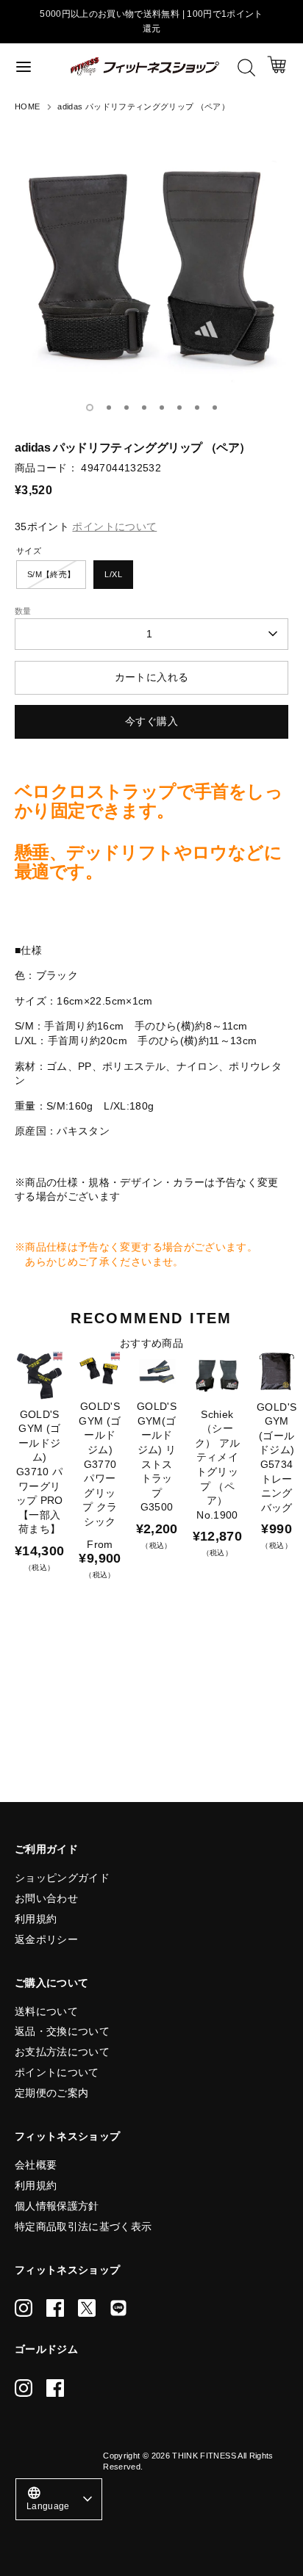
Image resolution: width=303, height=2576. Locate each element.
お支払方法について (62, 2052)
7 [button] (197, 408)
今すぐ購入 (151, 721)
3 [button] (126, 408)
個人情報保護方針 (57, 2206)
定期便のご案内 (51, 2093)
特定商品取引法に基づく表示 (83, 2226)
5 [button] (162, 408)
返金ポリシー (46, 1939)
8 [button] (215, 408)
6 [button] (179, 408)
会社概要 (36, 2165)
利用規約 (36, 1919)
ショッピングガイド (62, 1878)
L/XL (113, 574)
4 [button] (144, 408)
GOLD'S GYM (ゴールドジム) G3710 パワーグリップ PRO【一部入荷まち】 (40, 1472)
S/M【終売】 (51, 574)
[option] (151, 261)
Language (48, 2498)
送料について (46, 2011)
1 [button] (90, 408)
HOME (27, 106)
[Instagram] (24, 2308)
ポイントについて (57, 2072)
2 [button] (109, 408)
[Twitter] (87, 2308)
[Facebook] (55, 2308)
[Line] (118, 2308)
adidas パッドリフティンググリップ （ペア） (143, 106)
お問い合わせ (46, 1898)
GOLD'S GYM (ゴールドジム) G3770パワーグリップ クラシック (100, 1464)
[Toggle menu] (36, 66)
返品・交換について (62, 2031)
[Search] (246, 68)
